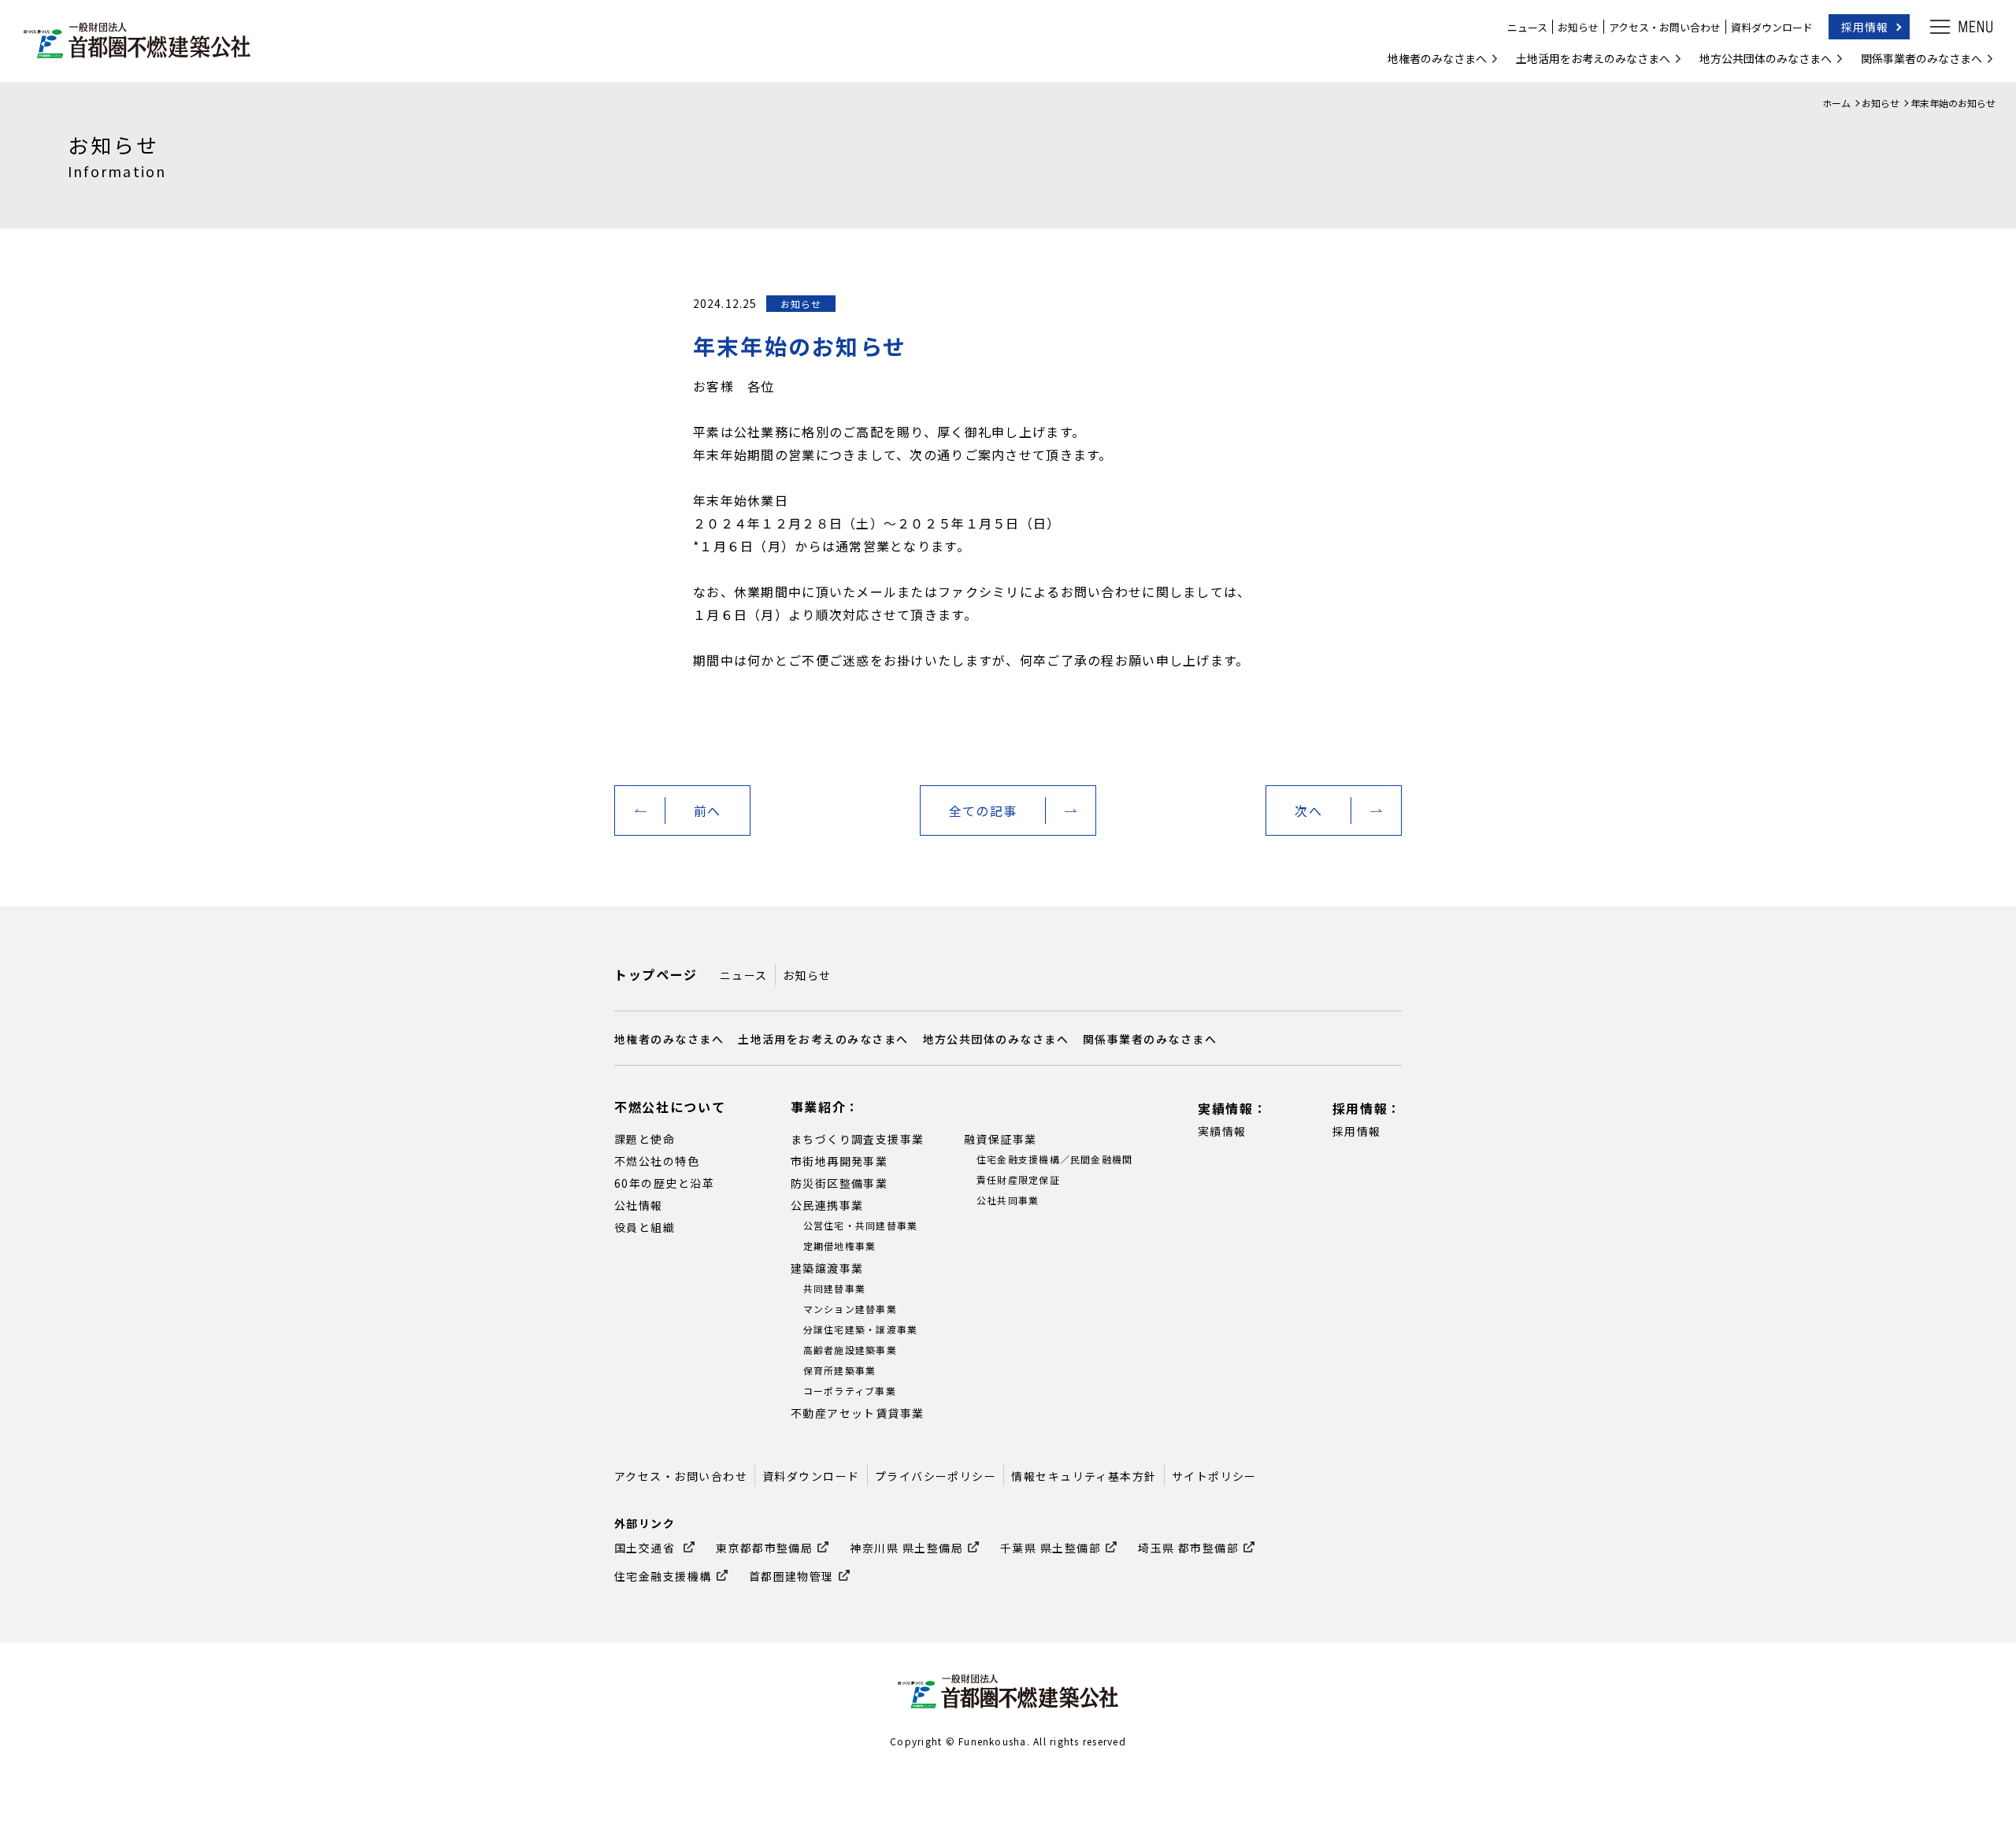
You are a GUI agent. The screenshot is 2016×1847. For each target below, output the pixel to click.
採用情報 (1865, 27)
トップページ (656, 974)
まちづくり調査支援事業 (858, 1139)
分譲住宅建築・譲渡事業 (861, 1329)
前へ (708, 810)
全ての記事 (983, 810)
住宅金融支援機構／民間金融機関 (1055, 1159)
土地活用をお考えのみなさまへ (1593, 58)
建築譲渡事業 (827, 1268)
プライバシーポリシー (936, 1476)
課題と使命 (645, 1139)
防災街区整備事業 (839, 1183)
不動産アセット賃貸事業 (858, 1413)
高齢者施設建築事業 (850, 1350)
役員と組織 (645, 1227)
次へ (1308, 810)
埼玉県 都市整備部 (1188, 1548)
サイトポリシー (1214, 1476)
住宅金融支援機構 (663, 1576)
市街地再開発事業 (839, 1161)
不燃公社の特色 (657, 1161)
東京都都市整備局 (765, 1548)
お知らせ (1578, 27)
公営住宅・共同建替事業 (861, 1225)
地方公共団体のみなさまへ (1766, 58)
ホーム (1836, 103)
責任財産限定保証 (1018, 1179)
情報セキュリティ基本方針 (1084, 1476)
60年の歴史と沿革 (664, 1183)
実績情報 (1222, 1131)
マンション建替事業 (850, 1309)
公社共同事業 (1008, 1200)
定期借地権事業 (840, 1246)
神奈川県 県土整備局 (906, 1548)
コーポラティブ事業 (850, 1391)
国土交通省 (647, 1548)
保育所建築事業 (840, 1370)
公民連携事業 (827, 1205)
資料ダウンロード (1772, 27)
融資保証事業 (1001, 1139)
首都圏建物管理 (791, 1576)
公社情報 (639, 1205)
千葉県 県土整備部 (1051, 1548)
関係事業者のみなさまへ (1921, 58)
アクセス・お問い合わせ (1665, 27)
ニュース (1527, 27)
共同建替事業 (835, 1288)
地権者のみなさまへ (1437, 58)
